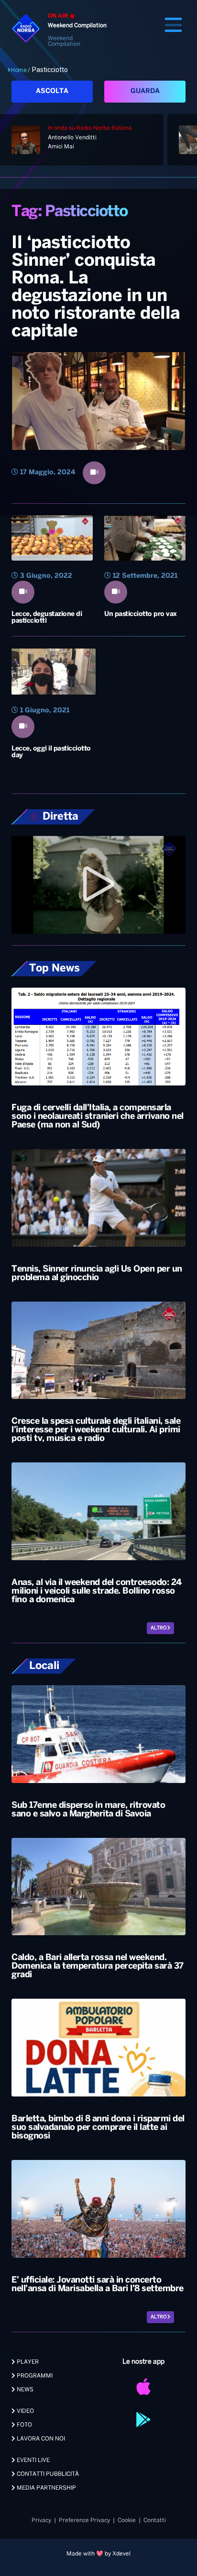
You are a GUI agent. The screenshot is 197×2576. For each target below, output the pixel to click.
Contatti (155, 2520)
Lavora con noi (40, 2439)
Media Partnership (46, 2488)
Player (27, 2362)
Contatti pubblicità (47, 2474)
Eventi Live (33, 2460)
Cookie (127, 2520)
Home (19, 70)
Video (25, 2411)
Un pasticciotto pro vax (141, 614)
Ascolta (52, 91)
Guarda (145, 91)
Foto (24, 2425)
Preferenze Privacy (84, 2520)
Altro (159, 1628)
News (24, 2390)
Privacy (41, 2520)
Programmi (34, 2376)
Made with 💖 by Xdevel (98, 2554)
